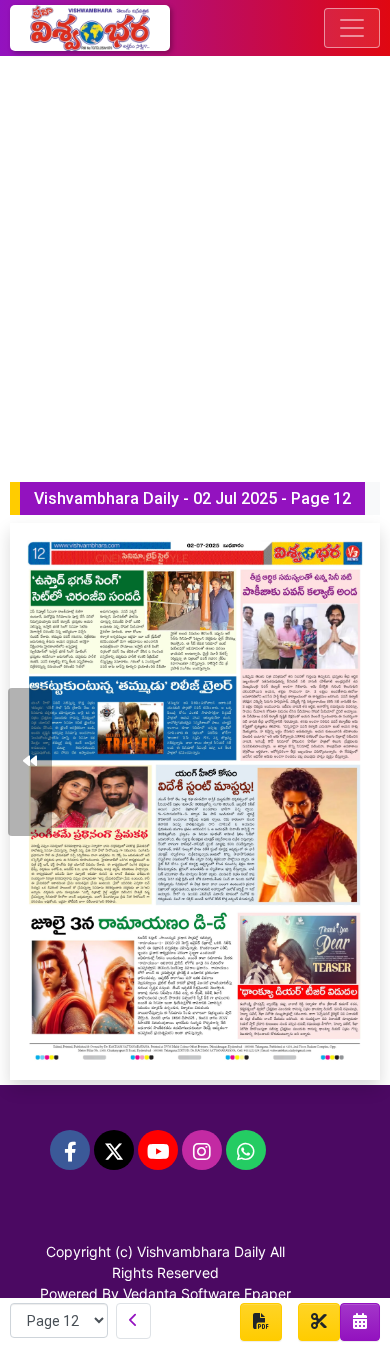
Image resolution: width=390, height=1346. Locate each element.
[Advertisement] (195, 261)
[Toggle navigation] (352, 28)
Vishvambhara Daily (201, 1251)
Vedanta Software (181, 1293)
